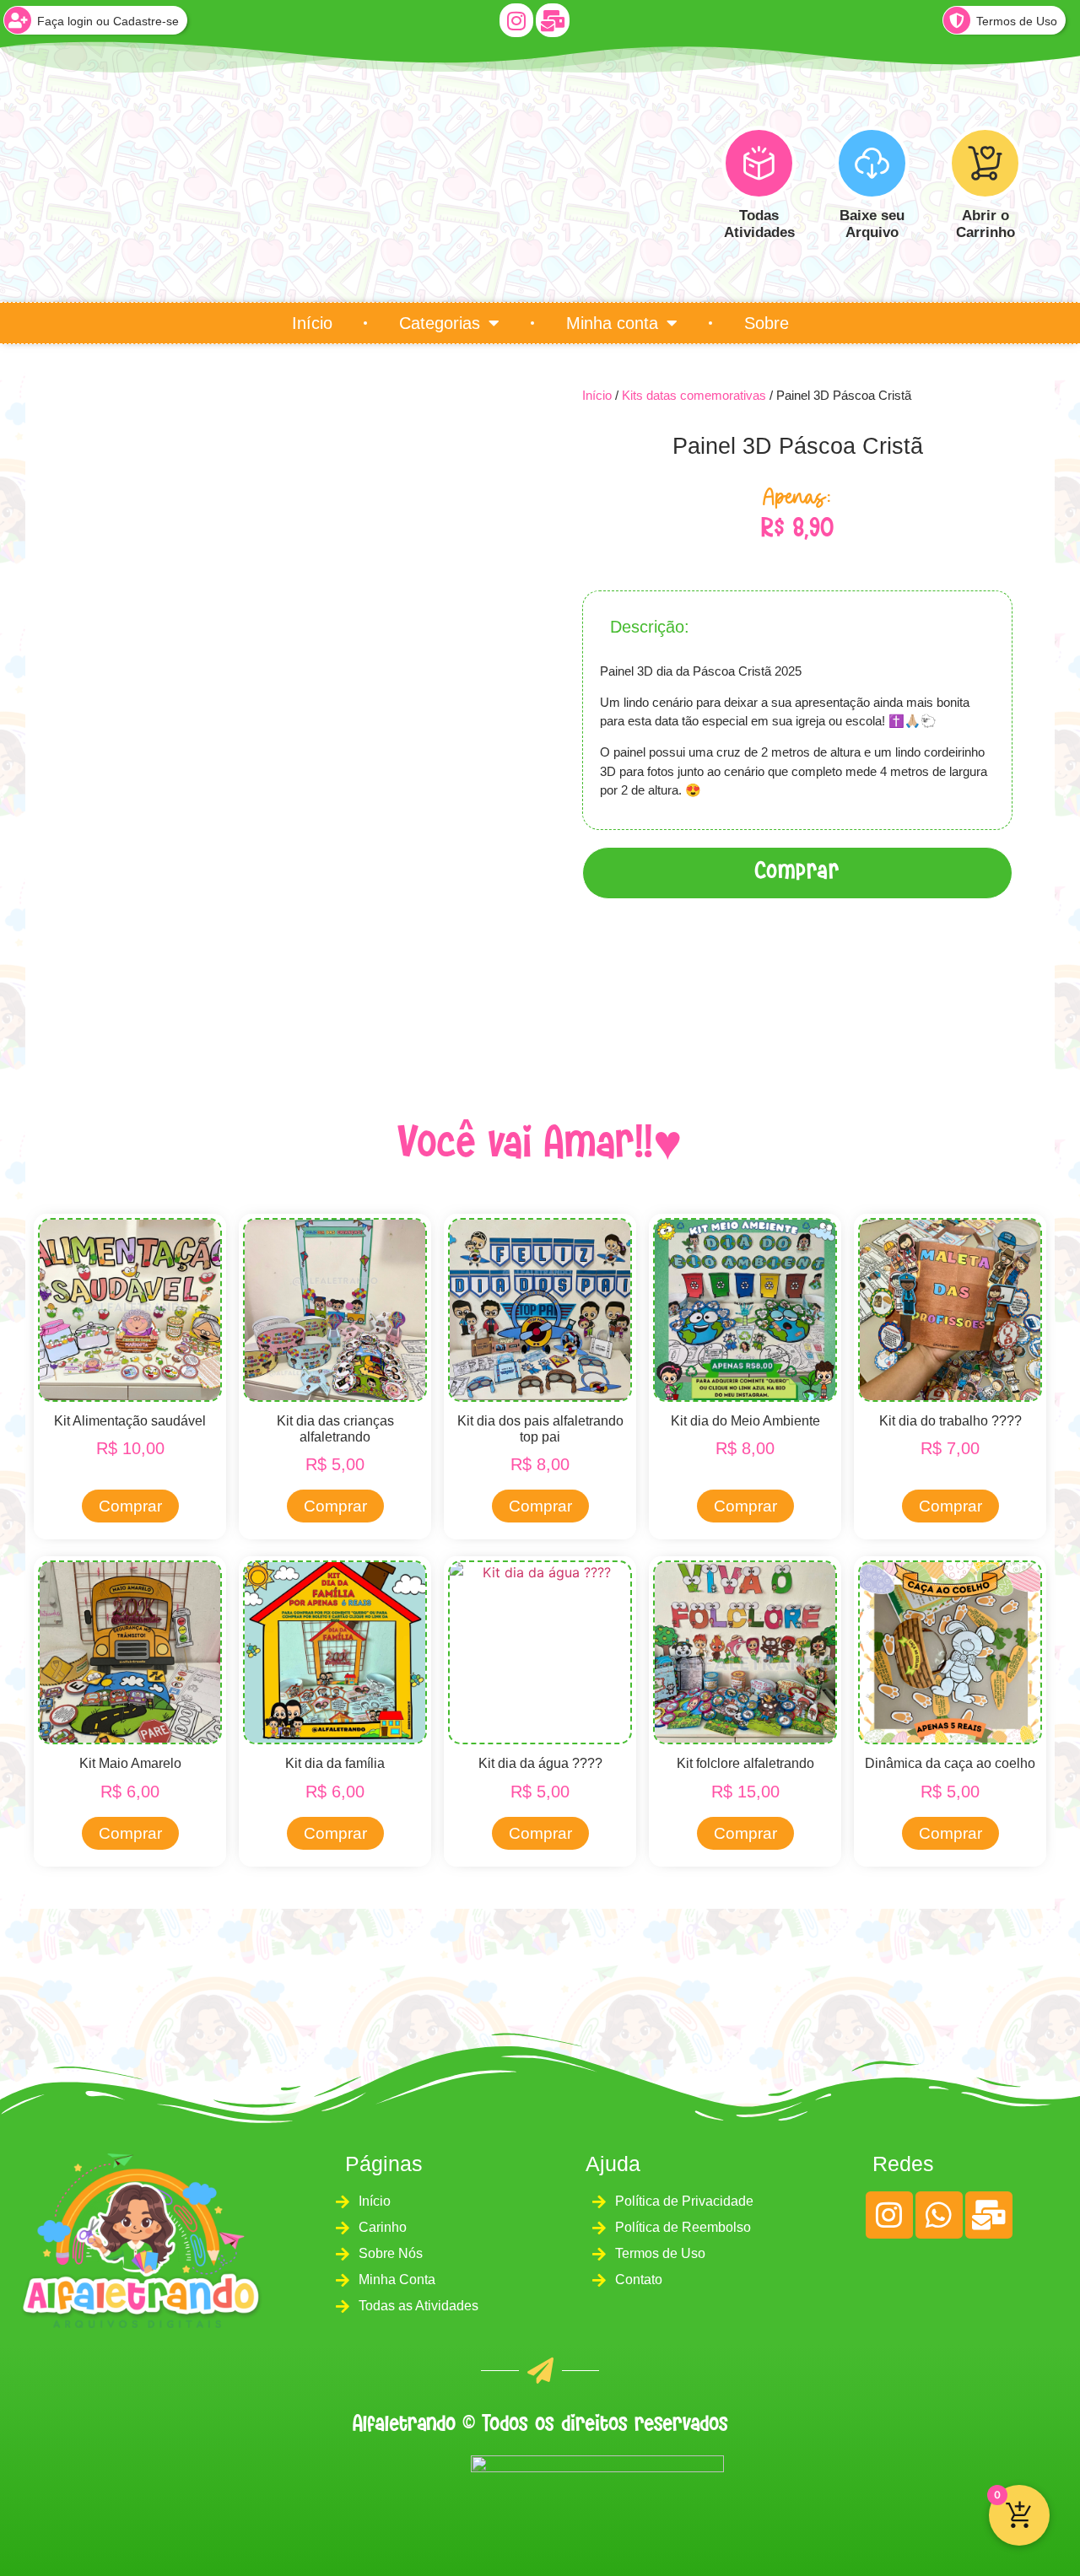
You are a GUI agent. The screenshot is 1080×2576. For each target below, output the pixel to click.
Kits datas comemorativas (694, 395)
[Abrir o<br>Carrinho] (985, 163)
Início (312, 323)
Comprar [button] (130, 1506)
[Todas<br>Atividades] (759, 163)
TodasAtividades (759, 224)
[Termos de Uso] (957, 20)
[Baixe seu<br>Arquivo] (872, 163)
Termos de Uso (1017, 21)
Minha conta (612, 323)
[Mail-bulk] (553, 20)
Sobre (767, 323)
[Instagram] (516, 20)
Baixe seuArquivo (872, 224)
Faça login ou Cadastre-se (108, 21)
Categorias (440, 323)
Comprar (797, 873)
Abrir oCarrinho (985, 224)
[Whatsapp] (939, 2215)
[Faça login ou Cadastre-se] (18, 20)
